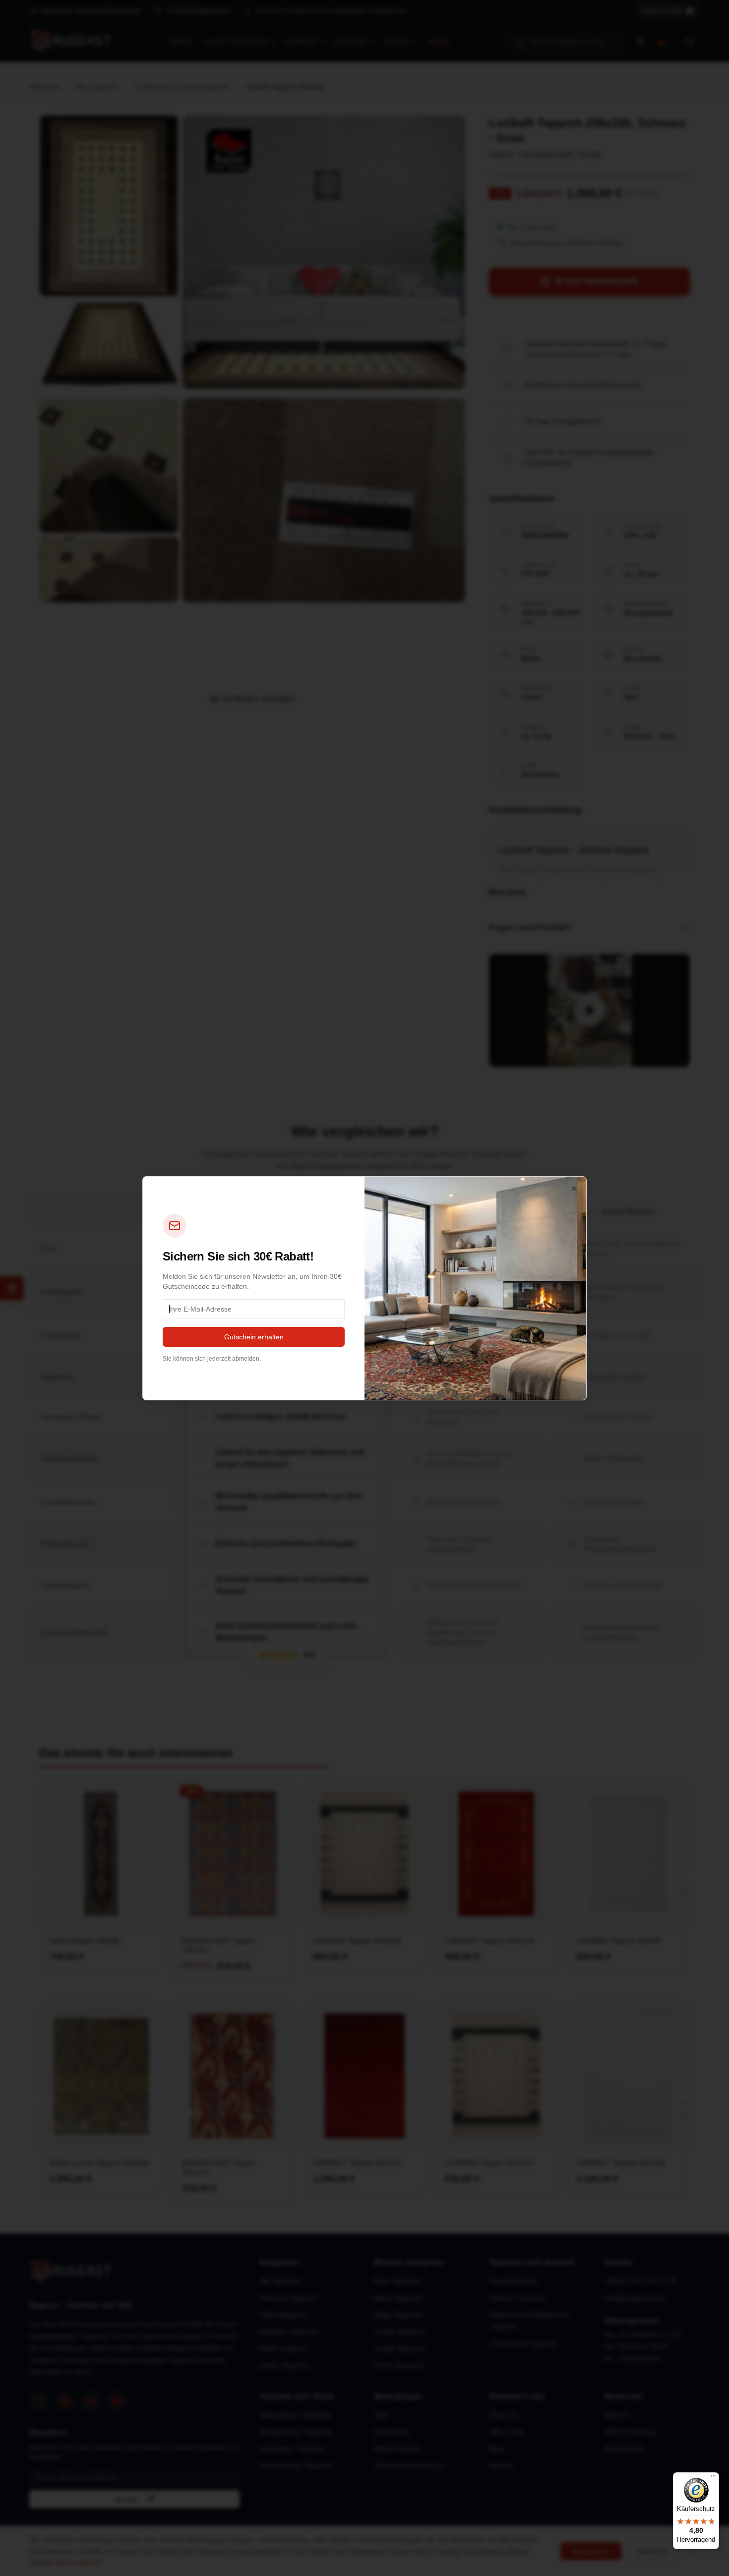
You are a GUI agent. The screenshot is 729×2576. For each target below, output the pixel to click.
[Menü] (713, 2478)
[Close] (574, 1189)
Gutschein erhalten (254, 1337)
